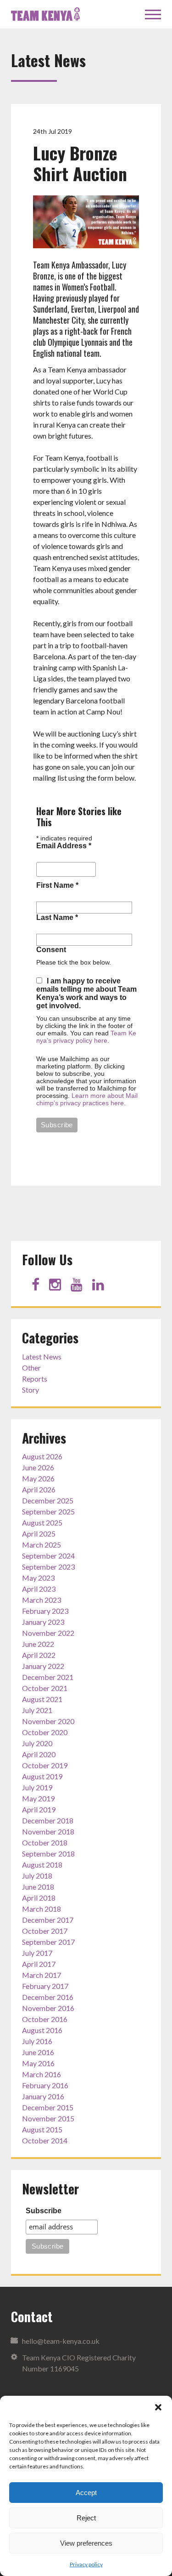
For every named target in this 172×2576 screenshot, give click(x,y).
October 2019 (45, 1765)
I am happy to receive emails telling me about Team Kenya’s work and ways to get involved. (86, 993)
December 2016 (48, 1997)
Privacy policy (86, 2564)
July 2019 (37, 1787)
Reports (35, 1379)
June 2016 (38, 2052)
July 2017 (37, 1953)
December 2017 (48, 1920)
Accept (86, 2493)
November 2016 (48, 2008)
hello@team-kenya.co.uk (61, 2341)
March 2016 (42, 2074)
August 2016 (42, 2030)
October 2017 (45, 1931)
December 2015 (48, 2107)
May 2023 (38, 1578)
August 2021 (42, 1699)
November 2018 (48, 1831)
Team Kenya (45, 14)
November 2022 (48, 1633)
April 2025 (39, 1534)
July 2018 (37, 1876)
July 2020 (37, 1743)
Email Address (64, 846)
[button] (158, 2407)
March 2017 (42, 1975)
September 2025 (48, 1511)
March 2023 (42, 1600)
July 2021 (37, 1710)
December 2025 (48, 1500)
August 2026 (42, 1456)
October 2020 (45, 1732)
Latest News (42, 1357)
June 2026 (38, 1467)
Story (31, 1390)
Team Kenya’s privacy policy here (86, 1037)
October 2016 (45, 2019)
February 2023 (45, 1611)
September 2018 (48, 1853)
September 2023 (48, 1567)
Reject (86, 2518)
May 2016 (38, 2063)
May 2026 (38, 1478)
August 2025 (42, 1522)
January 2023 (43, 1622)
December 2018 (48, 1820)
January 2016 (43, 2096)
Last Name (57, 917)
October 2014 (45, 2140)
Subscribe (44, 2211)
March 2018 (42, 1909)
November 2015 (48, 2118)
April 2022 (39, 1655)
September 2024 (48, 1556)
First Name (57, 885)
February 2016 (45, 2085)
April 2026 (39, 1489)
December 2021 (48, 1677)
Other (31, 1368)
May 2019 (38, 1798)
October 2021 (45, 1688)
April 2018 (39, 1898)
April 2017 (39, 1964)
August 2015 (42, 2129)
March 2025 (42, 1545)
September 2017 (48, 1942)
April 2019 (39, 1809)
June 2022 (38, 1644)
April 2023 (39, 1589)
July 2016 (37, 2041)
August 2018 (42, 1865)
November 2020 (48, 1721)
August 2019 (42, 1776)
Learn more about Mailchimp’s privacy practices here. (87, 1099)
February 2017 (45, 1986)
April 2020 (39, 1754)
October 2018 (45, 1842)
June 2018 (38, 1887)
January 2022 (43, 1666)
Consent (51, 950)
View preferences (86, 2543)
